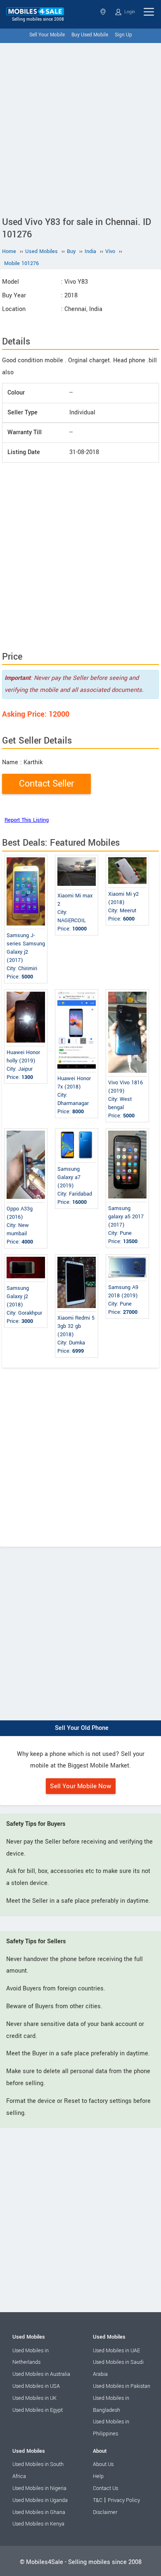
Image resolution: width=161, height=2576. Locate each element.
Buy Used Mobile (90, 35)
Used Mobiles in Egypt (38, 2410)
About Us (103, 2464)
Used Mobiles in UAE (116, 2351)
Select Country (104, 12)
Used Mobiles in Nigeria (39, 2488)
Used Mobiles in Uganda (40, 2500)
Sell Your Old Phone (82, 1728)
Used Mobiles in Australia (41, 2374)
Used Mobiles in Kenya (38, 2524)
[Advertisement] (80, 128)
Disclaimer (105, 2512)
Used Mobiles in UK (34, 2398)
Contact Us (105, 2488)
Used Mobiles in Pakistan (122, 2386)
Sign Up (123, 35)
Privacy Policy (124, 2500)
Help (98, 2476)
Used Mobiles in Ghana (39, 2512)
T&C (98, 2500)
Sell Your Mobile (47, 35)
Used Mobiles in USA (36, 2386)
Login (129, 12)
